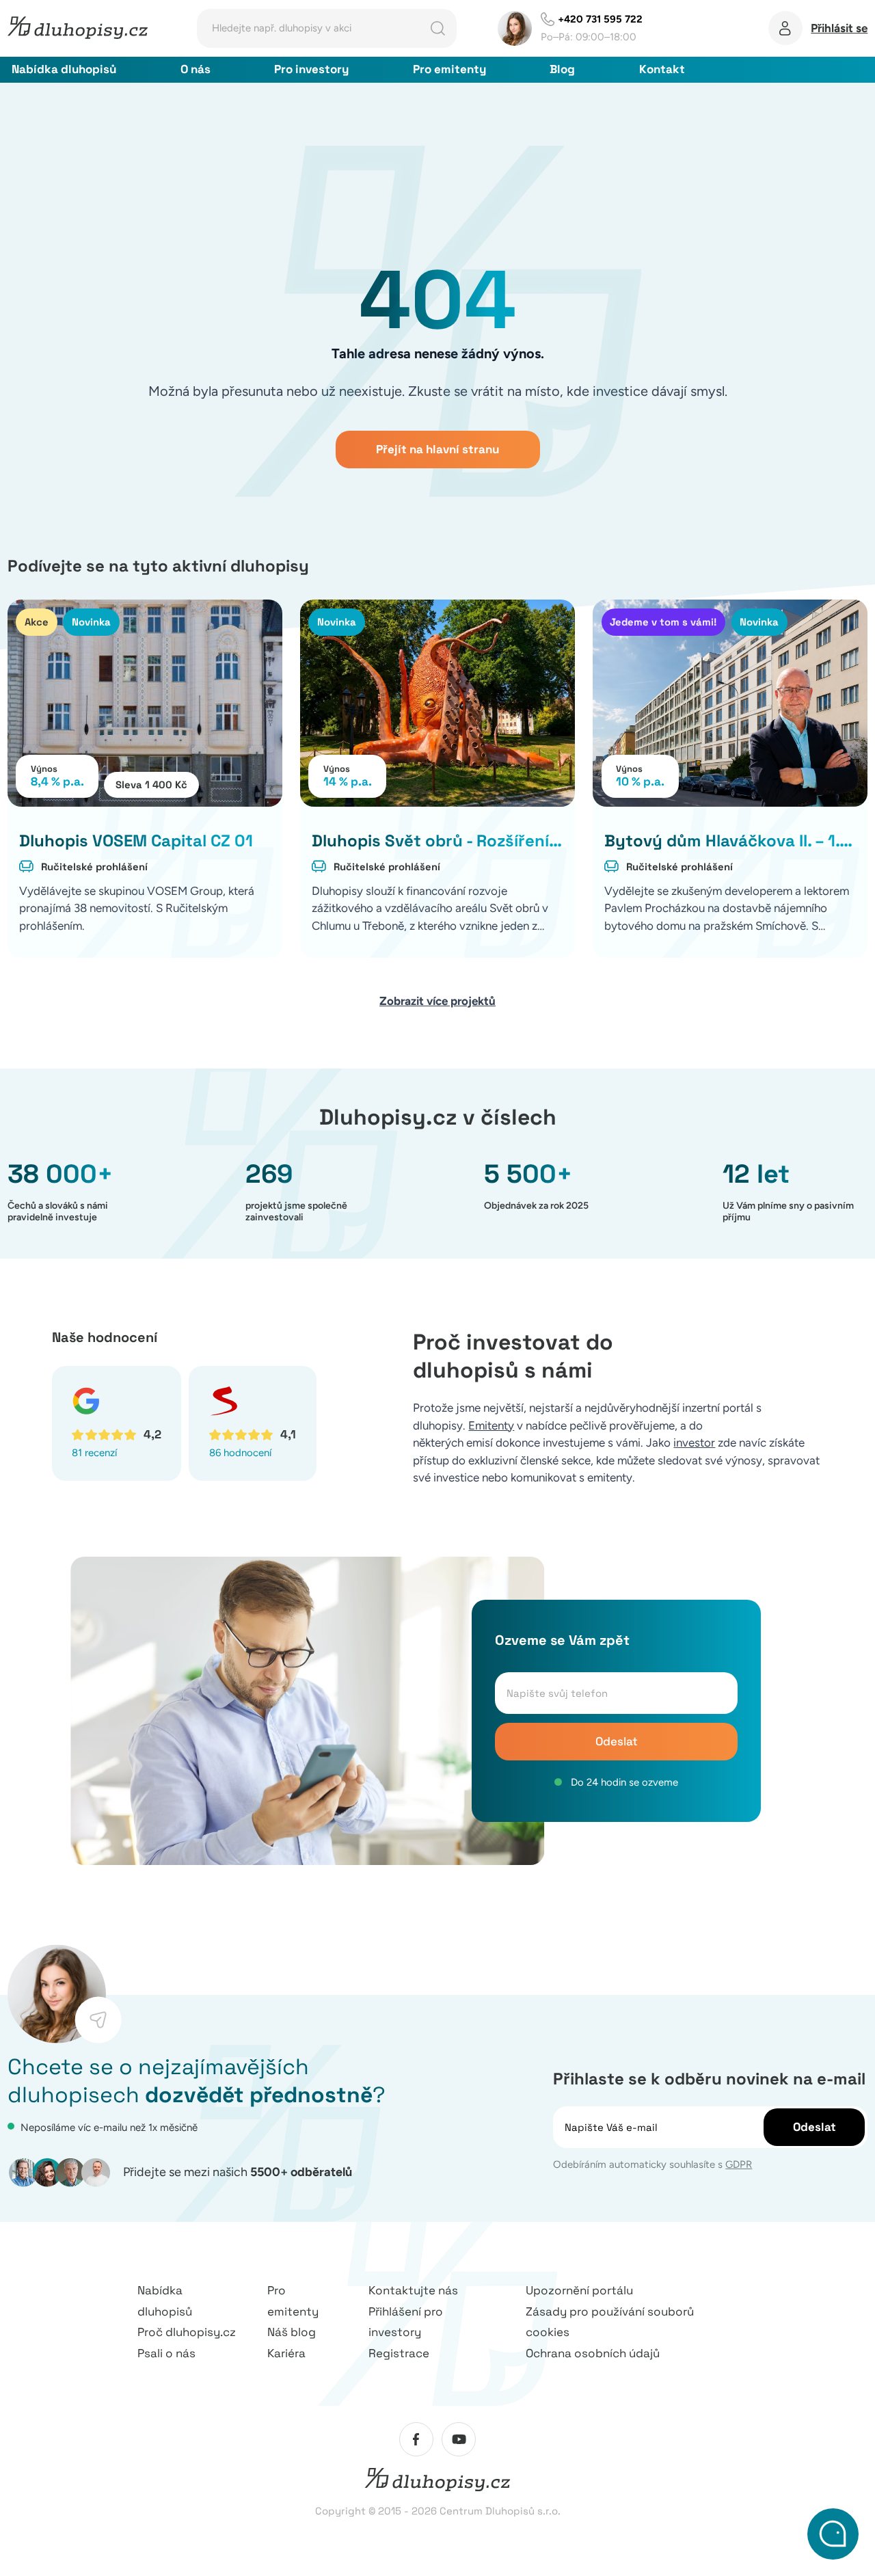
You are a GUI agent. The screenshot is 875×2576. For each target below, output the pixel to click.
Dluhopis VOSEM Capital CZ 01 (136, 841)
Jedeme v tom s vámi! (663, 622)
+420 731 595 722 (600, 19)
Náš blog (292, 2332)
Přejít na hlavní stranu (437, 449)
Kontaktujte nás (413, 2290)
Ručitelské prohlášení (94, 867)
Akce (37, 622)
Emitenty (491, 1425)
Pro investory (311, 69)
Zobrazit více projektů (437, 1001)
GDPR (739, 2164)
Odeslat (617, 1741)
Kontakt (662, 69)
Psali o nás (166, 2353)
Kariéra (286, 2353)
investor (694, 1443)
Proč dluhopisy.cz (187, 2332)
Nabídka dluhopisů (64, 69)
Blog (562, 69)
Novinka (91, 622)
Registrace (399, 2353)
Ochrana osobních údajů (593, 2353)
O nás (196, 69)
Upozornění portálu (579, 2290)
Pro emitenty (449, 69)
